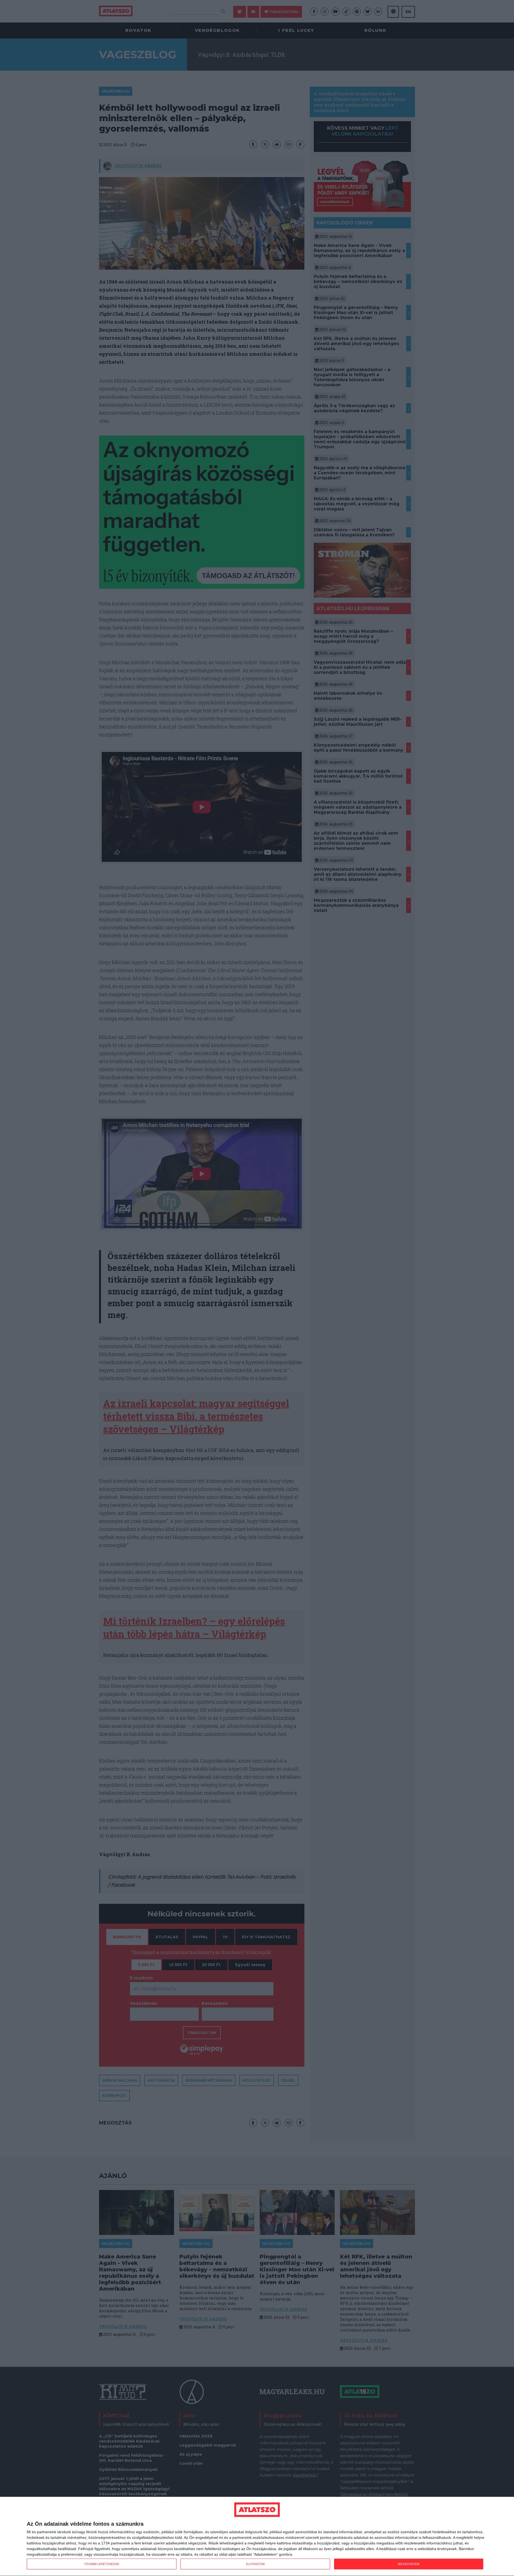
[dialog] (257, 2537)
